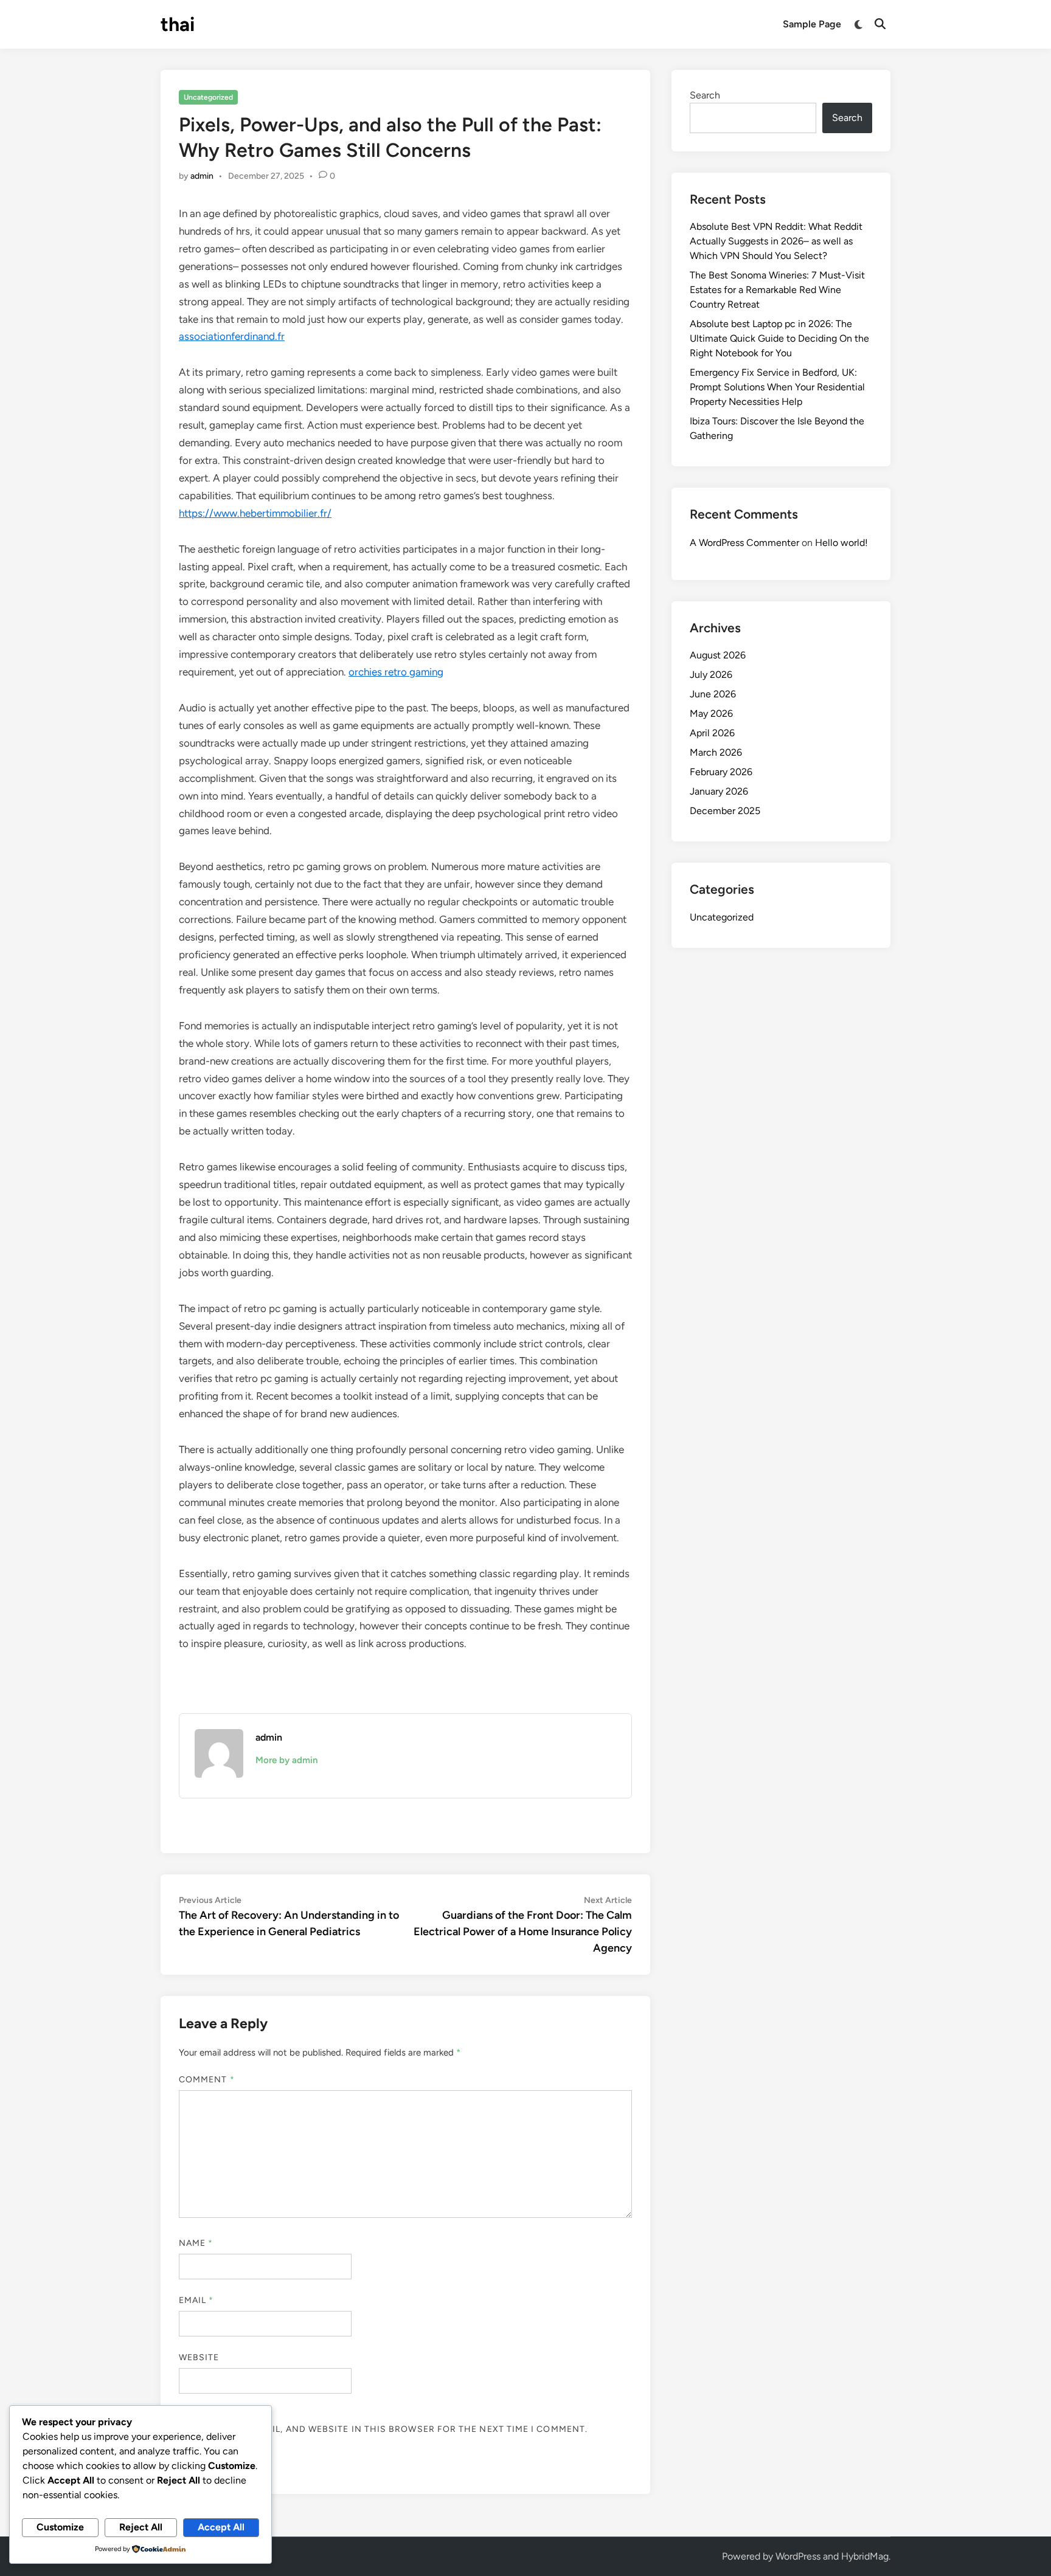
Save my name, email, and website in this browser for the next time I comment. (383, 2429)
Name (196, 2243)
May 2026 (711, 713)
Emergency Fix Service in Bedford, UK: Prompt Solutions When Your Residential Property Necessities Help (777, 387)
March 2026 (716, 752)
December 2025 (725, 811)
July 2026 (711, 675)
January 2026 (719, 791)
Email (196, 2300)
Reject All (141, 2527)
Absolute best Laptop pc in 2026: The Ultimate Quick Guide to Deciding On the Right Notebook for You (779, 338)
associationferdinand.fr (232, 336)
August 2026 (718, 655)
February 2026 (721, 772)
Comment (207, 2080)
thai (178, 24)
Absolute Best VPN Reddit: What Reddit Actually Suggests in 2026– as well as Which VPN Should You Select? (776, 241)
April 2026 (712, 733)
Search (705, 95)
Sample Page (812, 24)
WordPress (798, 2556)
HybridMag (865, 2556)
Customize (60, 2527)
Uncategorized (208, 97)
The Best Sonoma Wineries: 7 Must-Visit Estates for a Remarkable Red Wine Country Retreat (777, 290)
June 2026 (713, 694)
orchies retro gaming (396, 672)
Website (199, 2357)
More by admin (286, 1760)
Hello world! (841, 543)
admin (202, 176)
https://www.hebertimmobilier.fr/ (255, 513)
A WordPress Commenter (744, 543)
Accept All (221, 2527)
